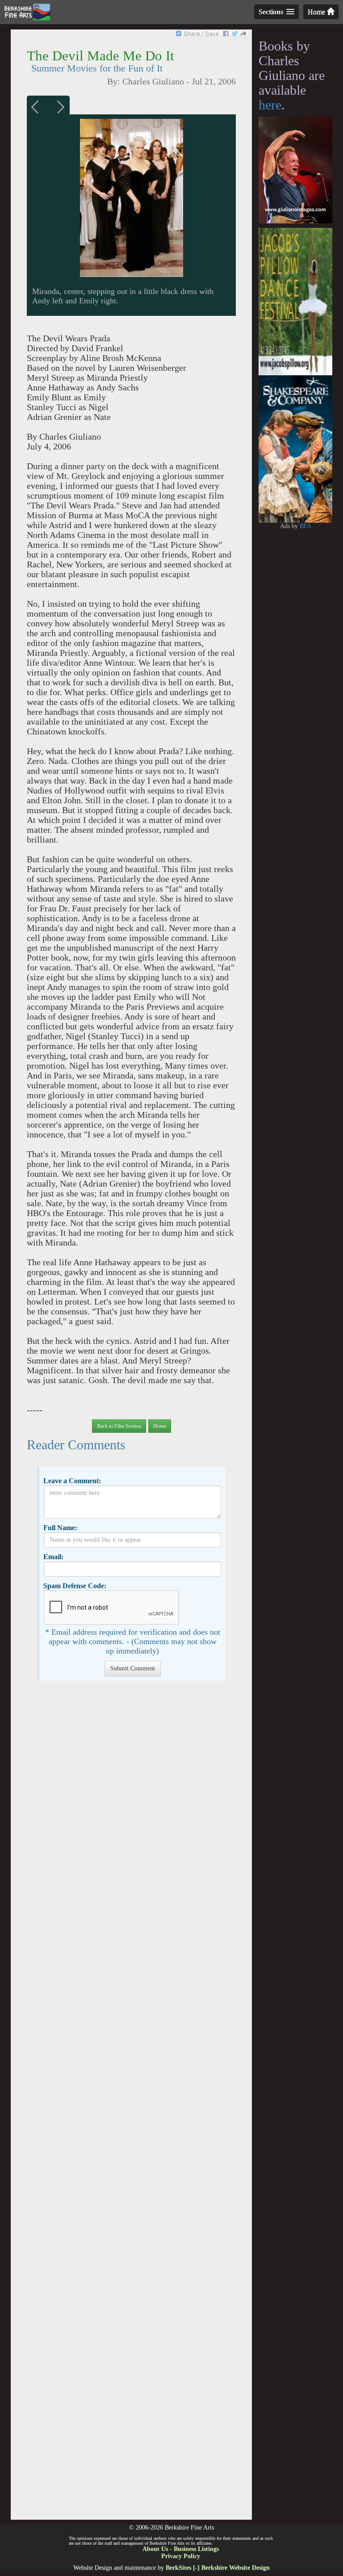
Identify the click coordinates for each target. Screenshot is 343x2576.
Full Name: (60, 1528)
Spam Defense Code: (75, 1586)
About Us (155, 2549)
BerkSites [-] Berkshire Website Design (218, 2568)
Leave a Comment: (72, 1481)
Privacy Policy (181, 2556)
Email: (53, 1557)
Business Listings (196, 2549)
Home (317, 12)
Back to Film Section (119, 1426)
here (270, 105)
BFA (305, 526)
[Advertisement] (131, 2105)
